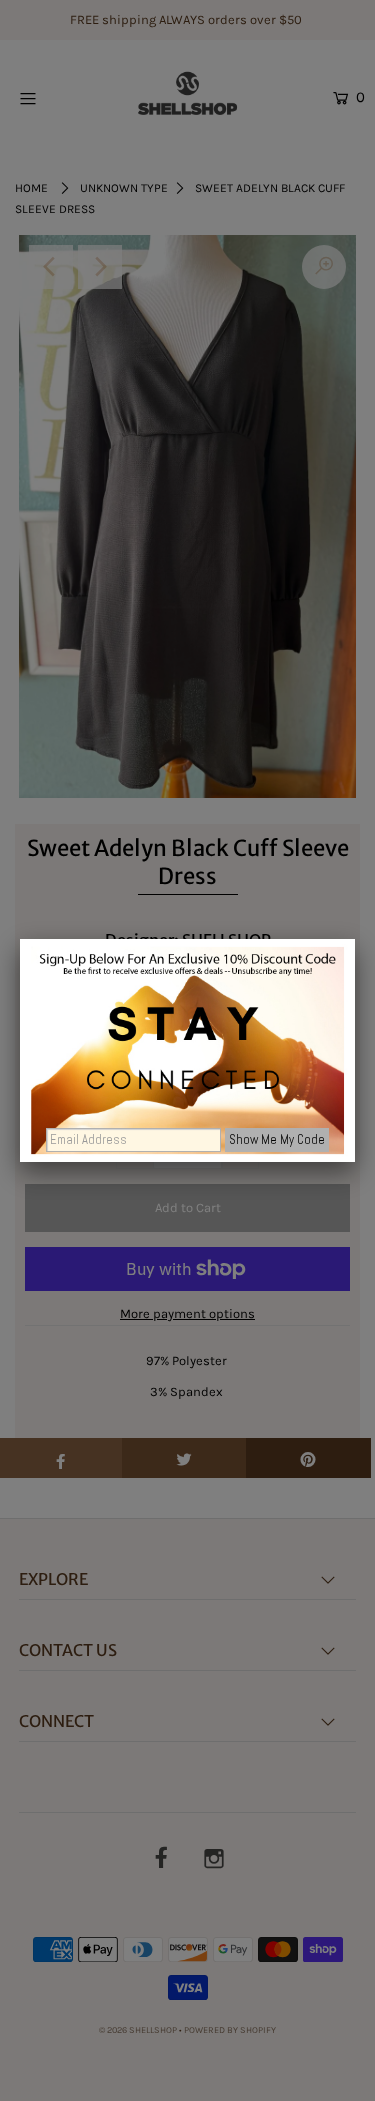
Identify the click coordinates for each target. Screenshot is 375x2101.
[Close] (355, 939)
